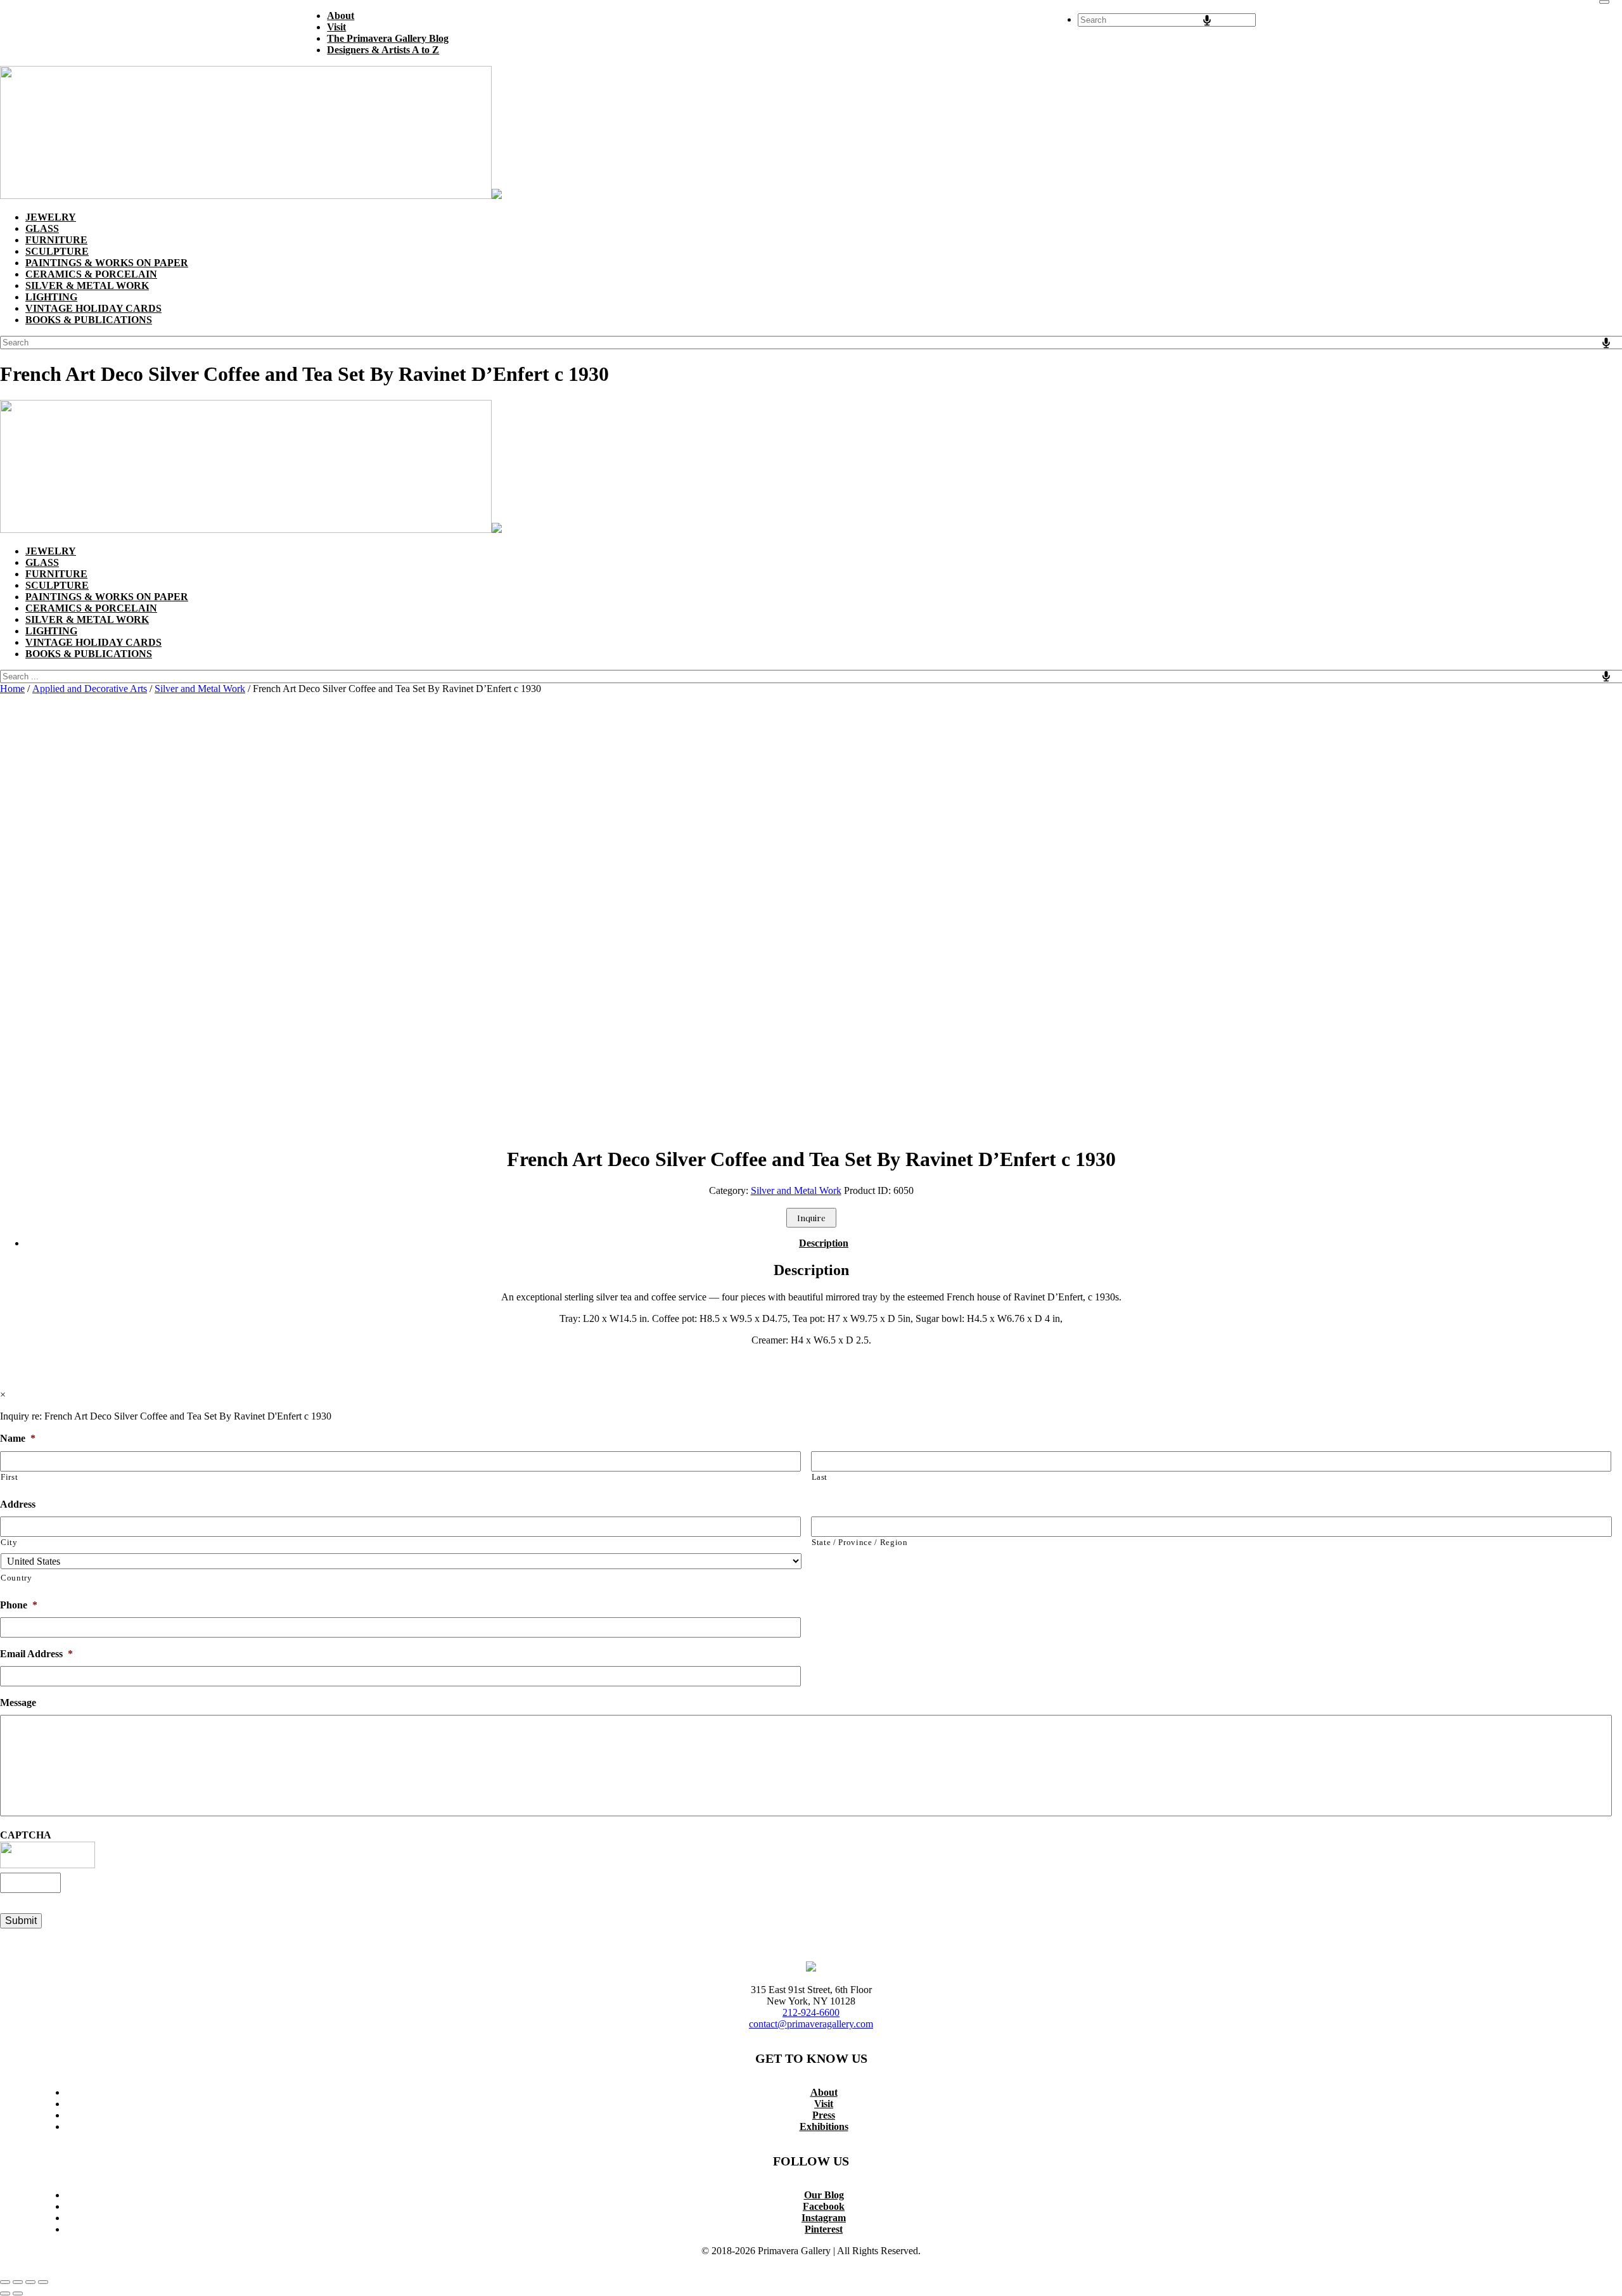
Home (12, 689)
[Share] (30, 2282)
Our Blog (824, 2195)
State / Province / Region (860, 1542)
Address (18, 1504)
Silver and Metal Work (200, 689)
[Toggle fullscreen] (18, 2282)
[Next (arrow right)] (18, 2293)
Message (18, 1703)
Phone (19, 1605)
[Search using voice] (1207, 20)
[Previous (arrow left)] (5, 2293)
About (824, 2092)
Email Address (36, 1654)
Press (824, 2115)
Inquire (811, 1218)
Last (820, 1477)
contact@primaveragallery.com (811, 2024)
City (9, 1542)
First (9, 1477)
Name (18, 1438)
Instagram (824, 2218)
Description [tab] (824, 1243)
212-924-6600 (811, 2012)
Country (16, 1578)
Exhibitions (824, 2126)
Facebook (824, 2206)
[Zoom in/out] (5, 2282)
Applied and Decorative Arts (90, 689)
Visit (824, 2104)
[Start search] (1604, 2)
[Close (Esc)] (43, 2282)
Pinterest (824, 2229)
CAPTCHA (26, 1835)
